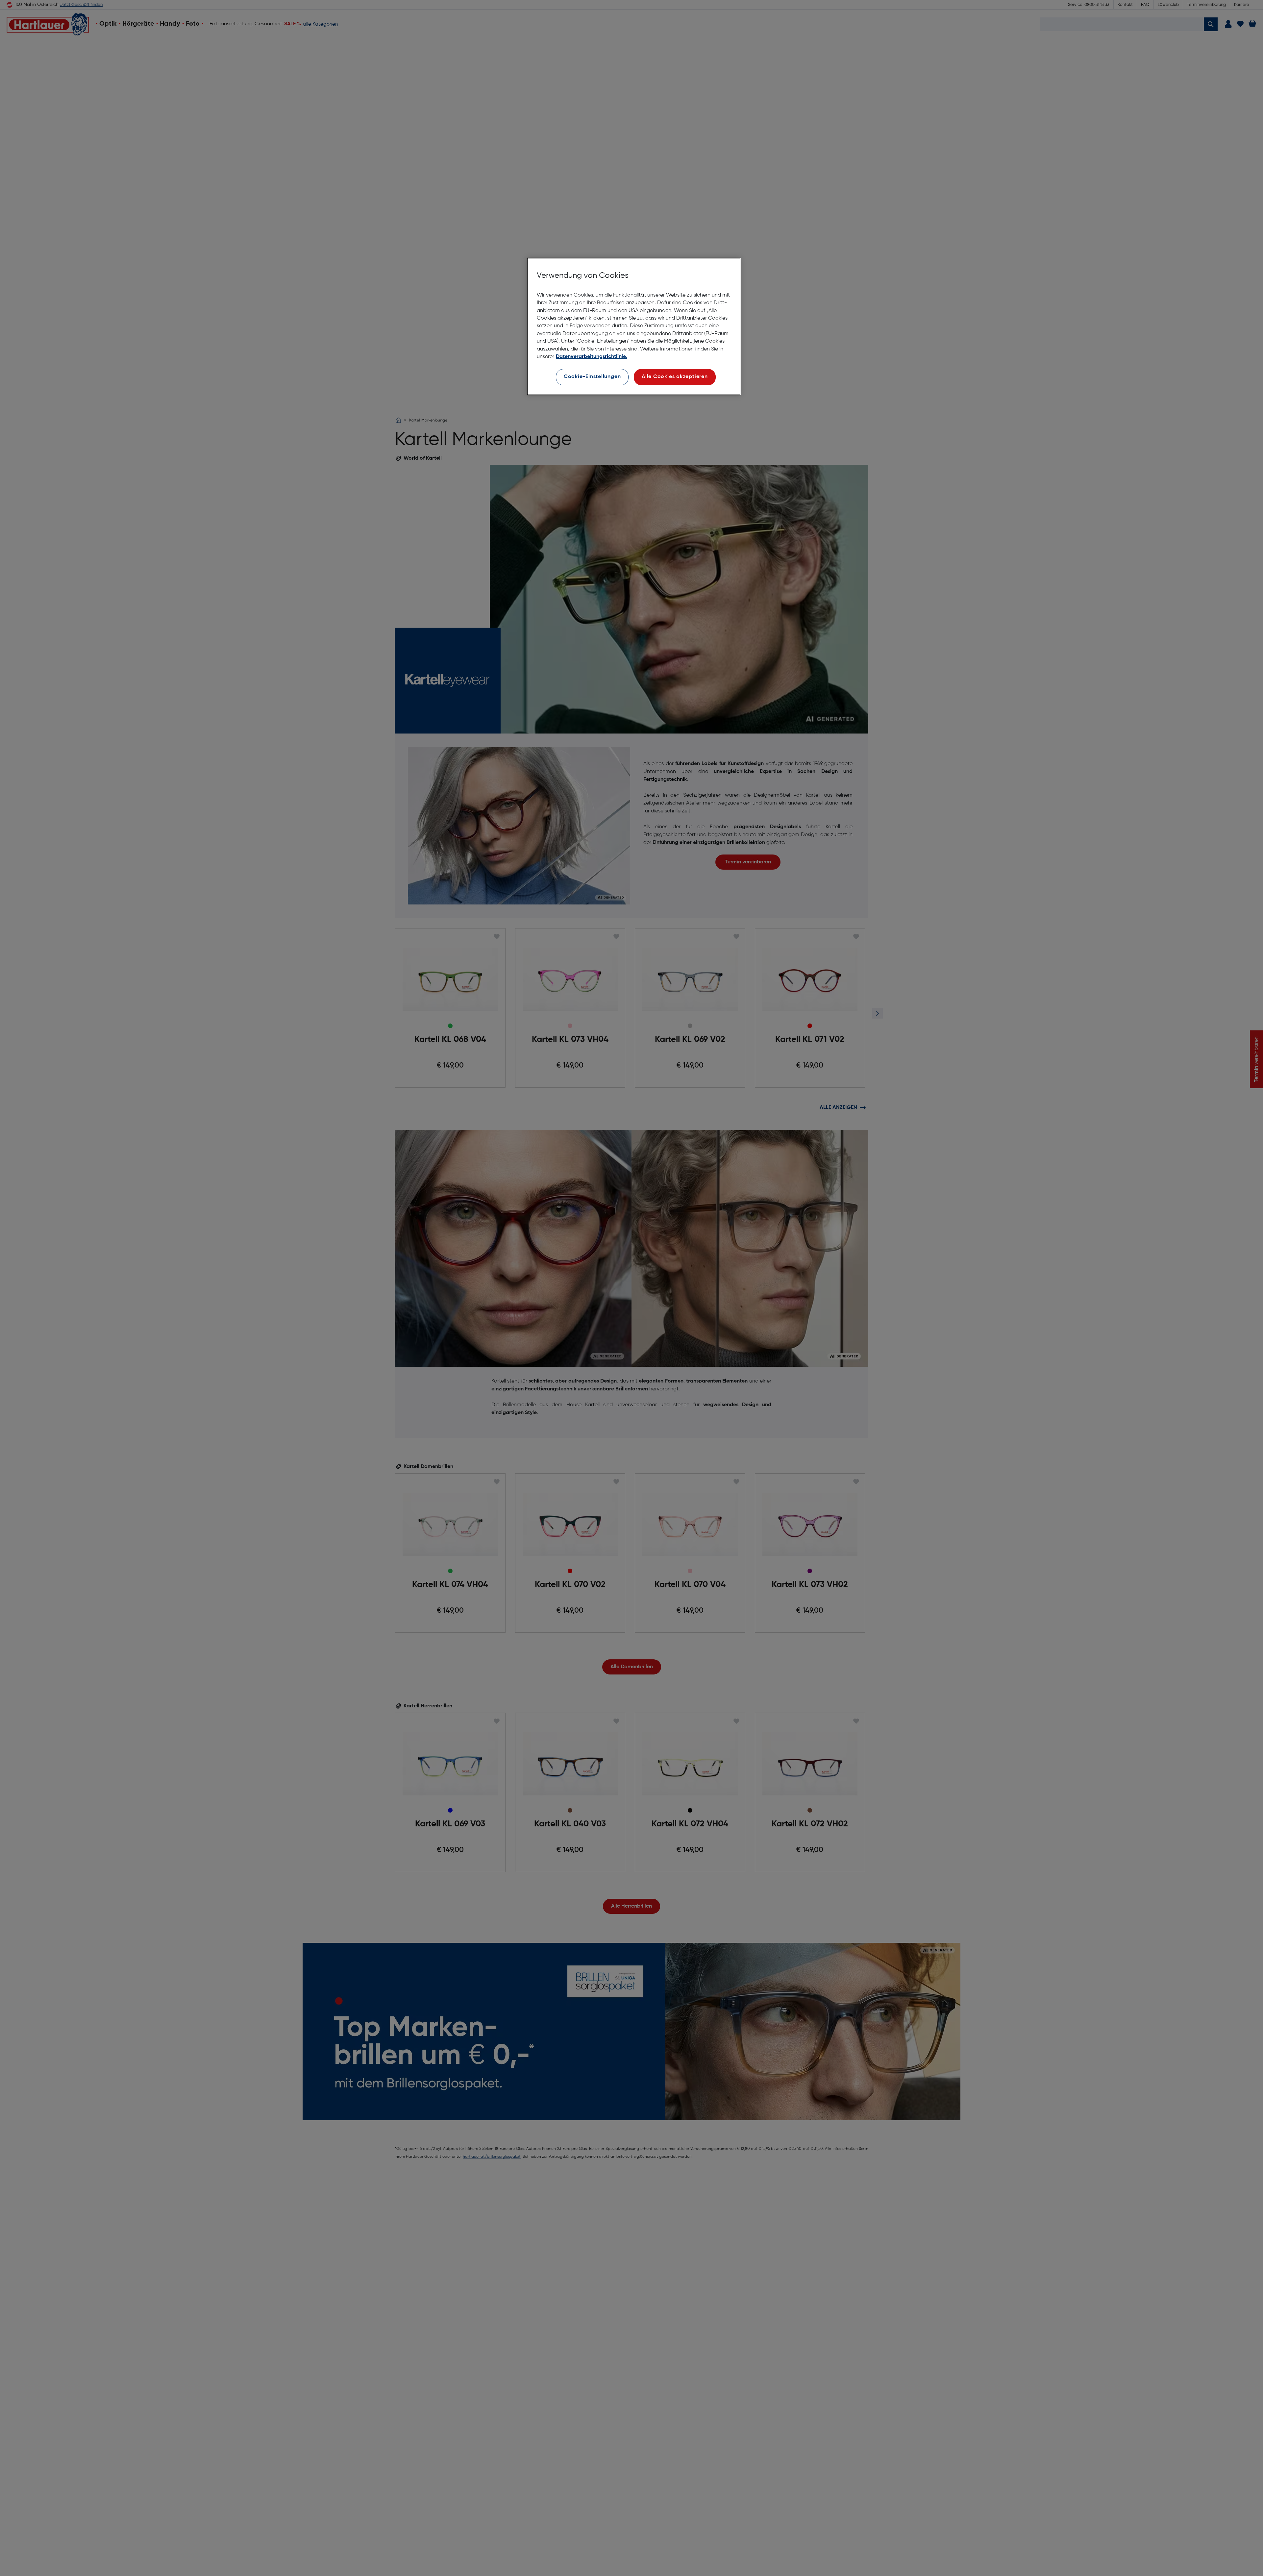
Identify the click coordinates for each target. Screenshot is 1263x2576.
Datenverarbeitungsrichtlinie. (591, 357)
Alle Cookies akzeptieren (675, 377)
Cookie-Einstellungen (592, 377)
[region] (634, 327)
